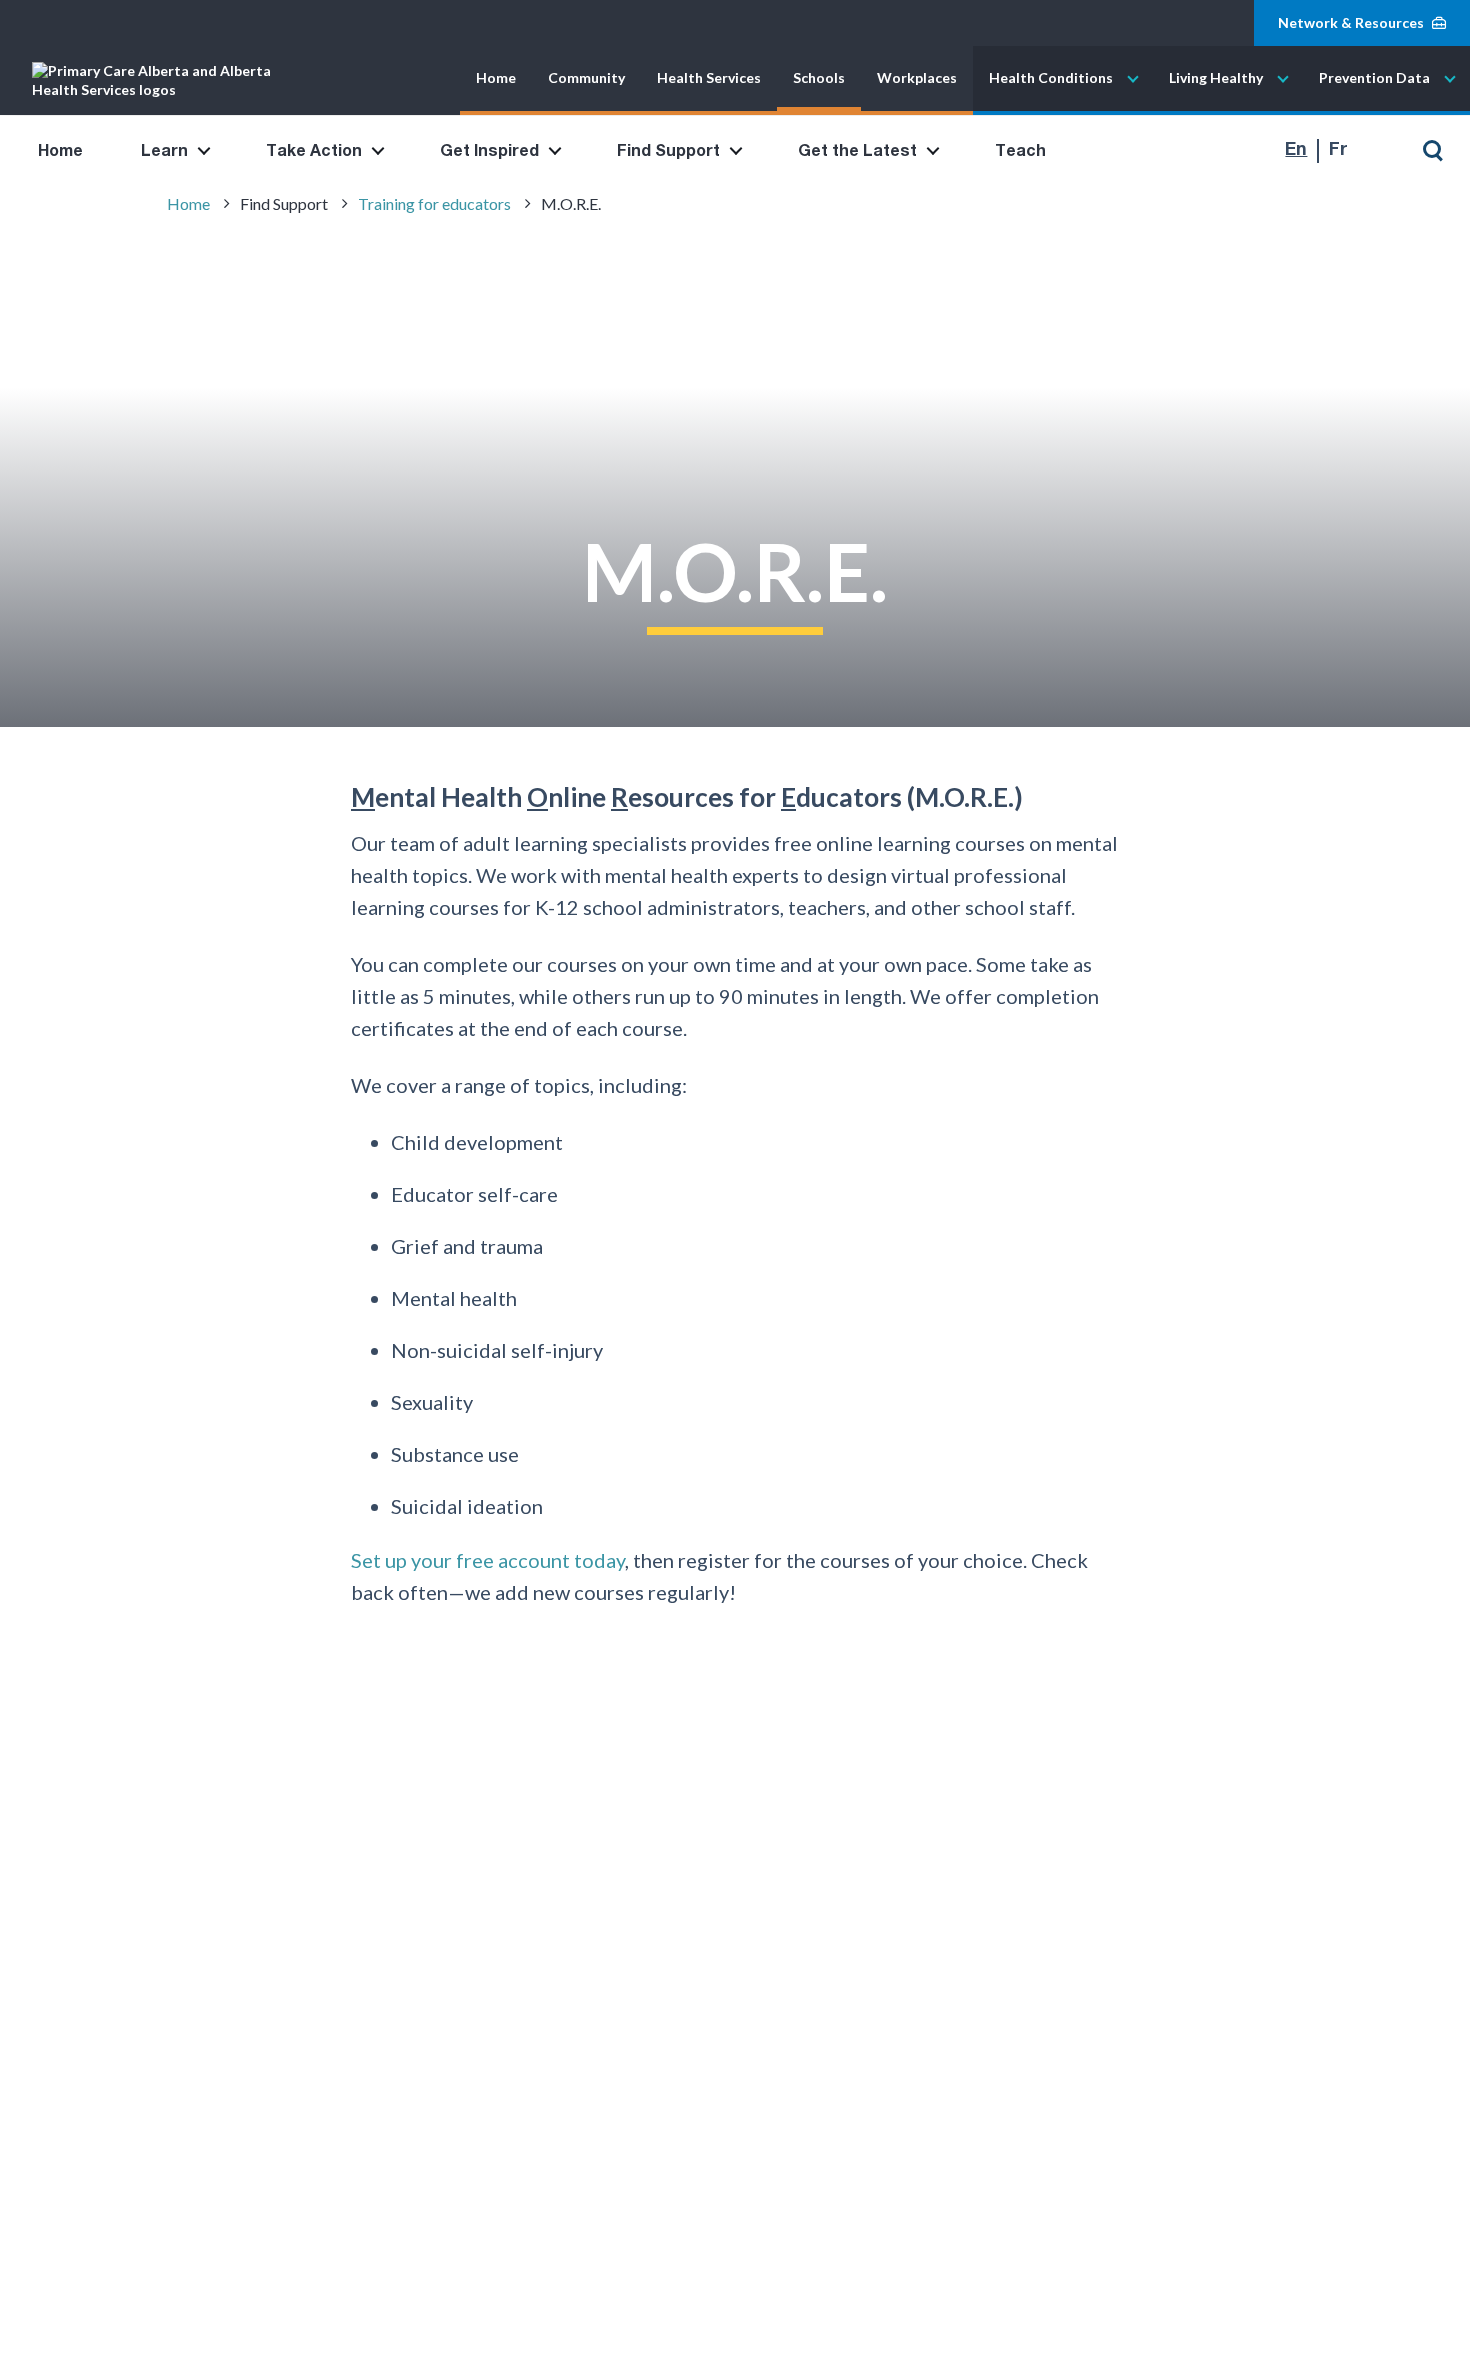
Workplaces (917, 78)
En (1296, 150)
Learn (164, 151)
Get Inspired (489, 151)
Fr (1338, 150)
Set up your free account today (488, 1560)
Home (496, 78)
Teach (1020, 151)
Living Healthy (1216, 78)
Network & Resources (1351, 22)
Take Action (314, 151)
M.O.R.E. (571, 203)
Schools (819, 78)
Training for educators (434, 203)
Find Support (668, 151)
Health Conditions (1051, 78)
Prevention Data (1374, 78)
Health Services (709, 78)
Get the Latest (857, 151)
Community (586, 78)
